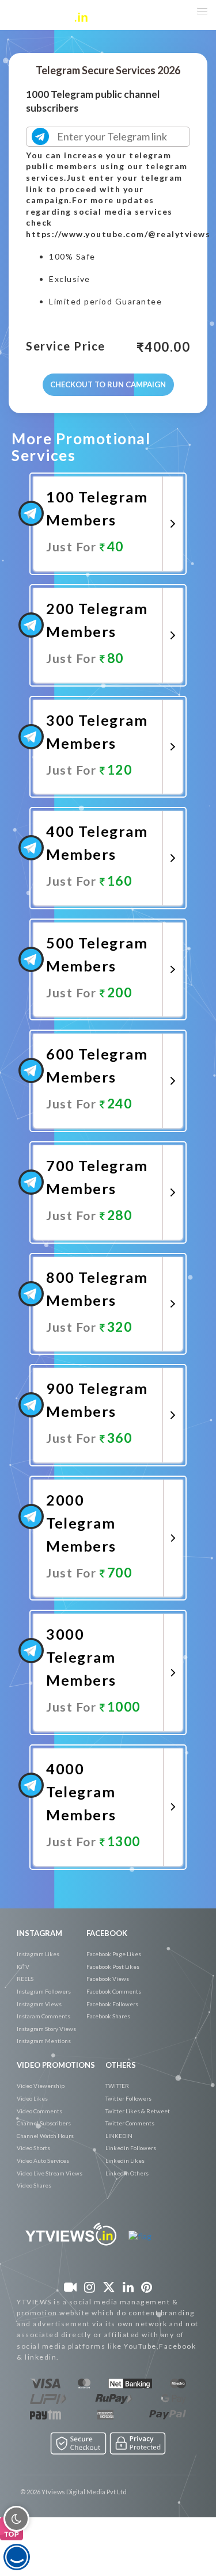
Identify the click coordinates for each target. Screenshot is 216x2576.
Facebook (107, 1933)
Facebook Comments (114, 1991)
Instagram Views (39, 2004)
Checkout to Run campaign (108, 384)
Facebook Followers (112, 2004)
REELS (25, 1979)
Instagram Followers (44, 1991)
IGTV (23, 1967)
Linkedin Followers (131, 2148)
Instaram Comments (43, 2016)
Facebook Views (108, 1979)
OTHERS (121, 2065)
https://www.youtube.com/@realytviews (118, 234)
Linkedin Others (127, 2173)
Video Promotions (56, 2065)
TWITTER (117, 2086)
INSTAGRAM (39, 1933)
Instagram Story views (46, 2029)
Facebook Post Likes (113, 1967)
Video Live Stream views (50, 2173)
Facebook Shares (108, 2016)
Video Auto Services (43, 2160)
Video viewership (41, 2086)
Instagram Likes (38, 1954)
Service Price (66, 346)
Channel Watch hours (45, 2136)
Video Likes (32, 2098)
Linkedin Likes (125, 2160)
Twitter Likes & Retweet (138, 2111)
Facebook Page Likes (114, 1954)
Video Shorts (33, 2148)
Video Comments (39, 2111)
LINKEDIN (119, 2136)
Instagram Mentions (44, 2041)
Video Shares (34, 2185)
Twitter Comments (130, 2123)
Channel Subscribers (44, 2123)
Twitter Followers (128, 2098)
